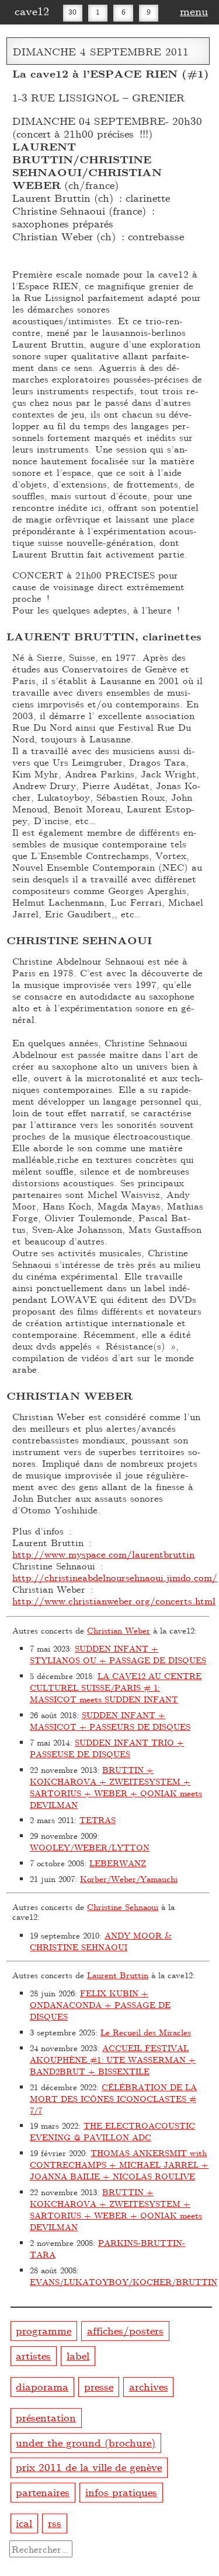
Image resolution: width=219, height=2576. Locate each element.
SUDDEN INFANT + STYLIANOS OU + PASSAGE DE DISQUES (118, 1654)
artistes (33, 2355)
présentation (46, 2417)
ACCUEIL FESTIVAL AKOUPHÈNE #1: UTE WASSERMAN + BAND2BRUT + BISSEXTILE (113, 2060)
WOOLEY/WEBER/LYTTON (90, 1847)
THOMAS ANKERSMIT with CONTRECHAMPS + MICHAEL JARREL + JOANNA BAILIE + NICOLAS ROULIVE (119, 2165)
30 (72, 12)
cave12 (32, 10)
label (78, 2355)
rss (55, 2523)
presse (99, 2386)
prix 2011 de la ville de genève (89, 2467)
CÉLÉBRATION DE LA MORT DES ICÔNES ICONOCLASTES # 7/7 (113, 2099)
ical (24, 2523)
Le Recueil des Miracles (146, 2032)
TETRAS (98, 1820)
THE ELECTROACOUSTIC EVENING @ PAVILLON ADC (112, 2131)
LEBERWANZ (118, 1863)
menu (194, 10)
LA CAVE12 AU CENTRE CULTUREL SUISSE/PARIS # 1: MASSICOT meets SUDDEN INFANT (116, 1687)
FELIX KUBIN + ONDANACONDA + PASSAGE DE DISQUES (100, 2005)
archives (149, 2386)
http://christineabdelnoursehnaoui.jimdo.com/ (115, 1577)
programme (44, 2330)
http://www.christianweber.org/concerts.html (114, 1601)
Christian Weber (119, 1630)
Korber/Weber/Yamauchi (129, 1879)
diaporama (42, 2386)
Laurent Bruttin (118, 1975)
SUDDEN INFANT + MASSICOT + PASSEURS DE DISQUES (110, 1721)
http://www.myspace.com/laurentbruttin (103, 1554)
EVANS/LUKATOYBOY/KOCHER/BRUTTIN (124, 2282)
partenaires (43, 2492)
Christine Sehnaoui (123, 1907)
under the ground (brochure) (86, 2442)
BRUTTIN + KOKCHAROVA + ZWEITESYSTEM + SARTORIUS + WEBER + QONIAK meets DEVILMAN (116, 1787)
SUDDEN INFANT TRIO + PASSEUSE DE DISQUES (107, 1748)
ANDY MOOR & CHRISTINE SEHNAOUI (101, 1941)
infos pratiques (121, 2492)
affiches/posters (125, 2330)
